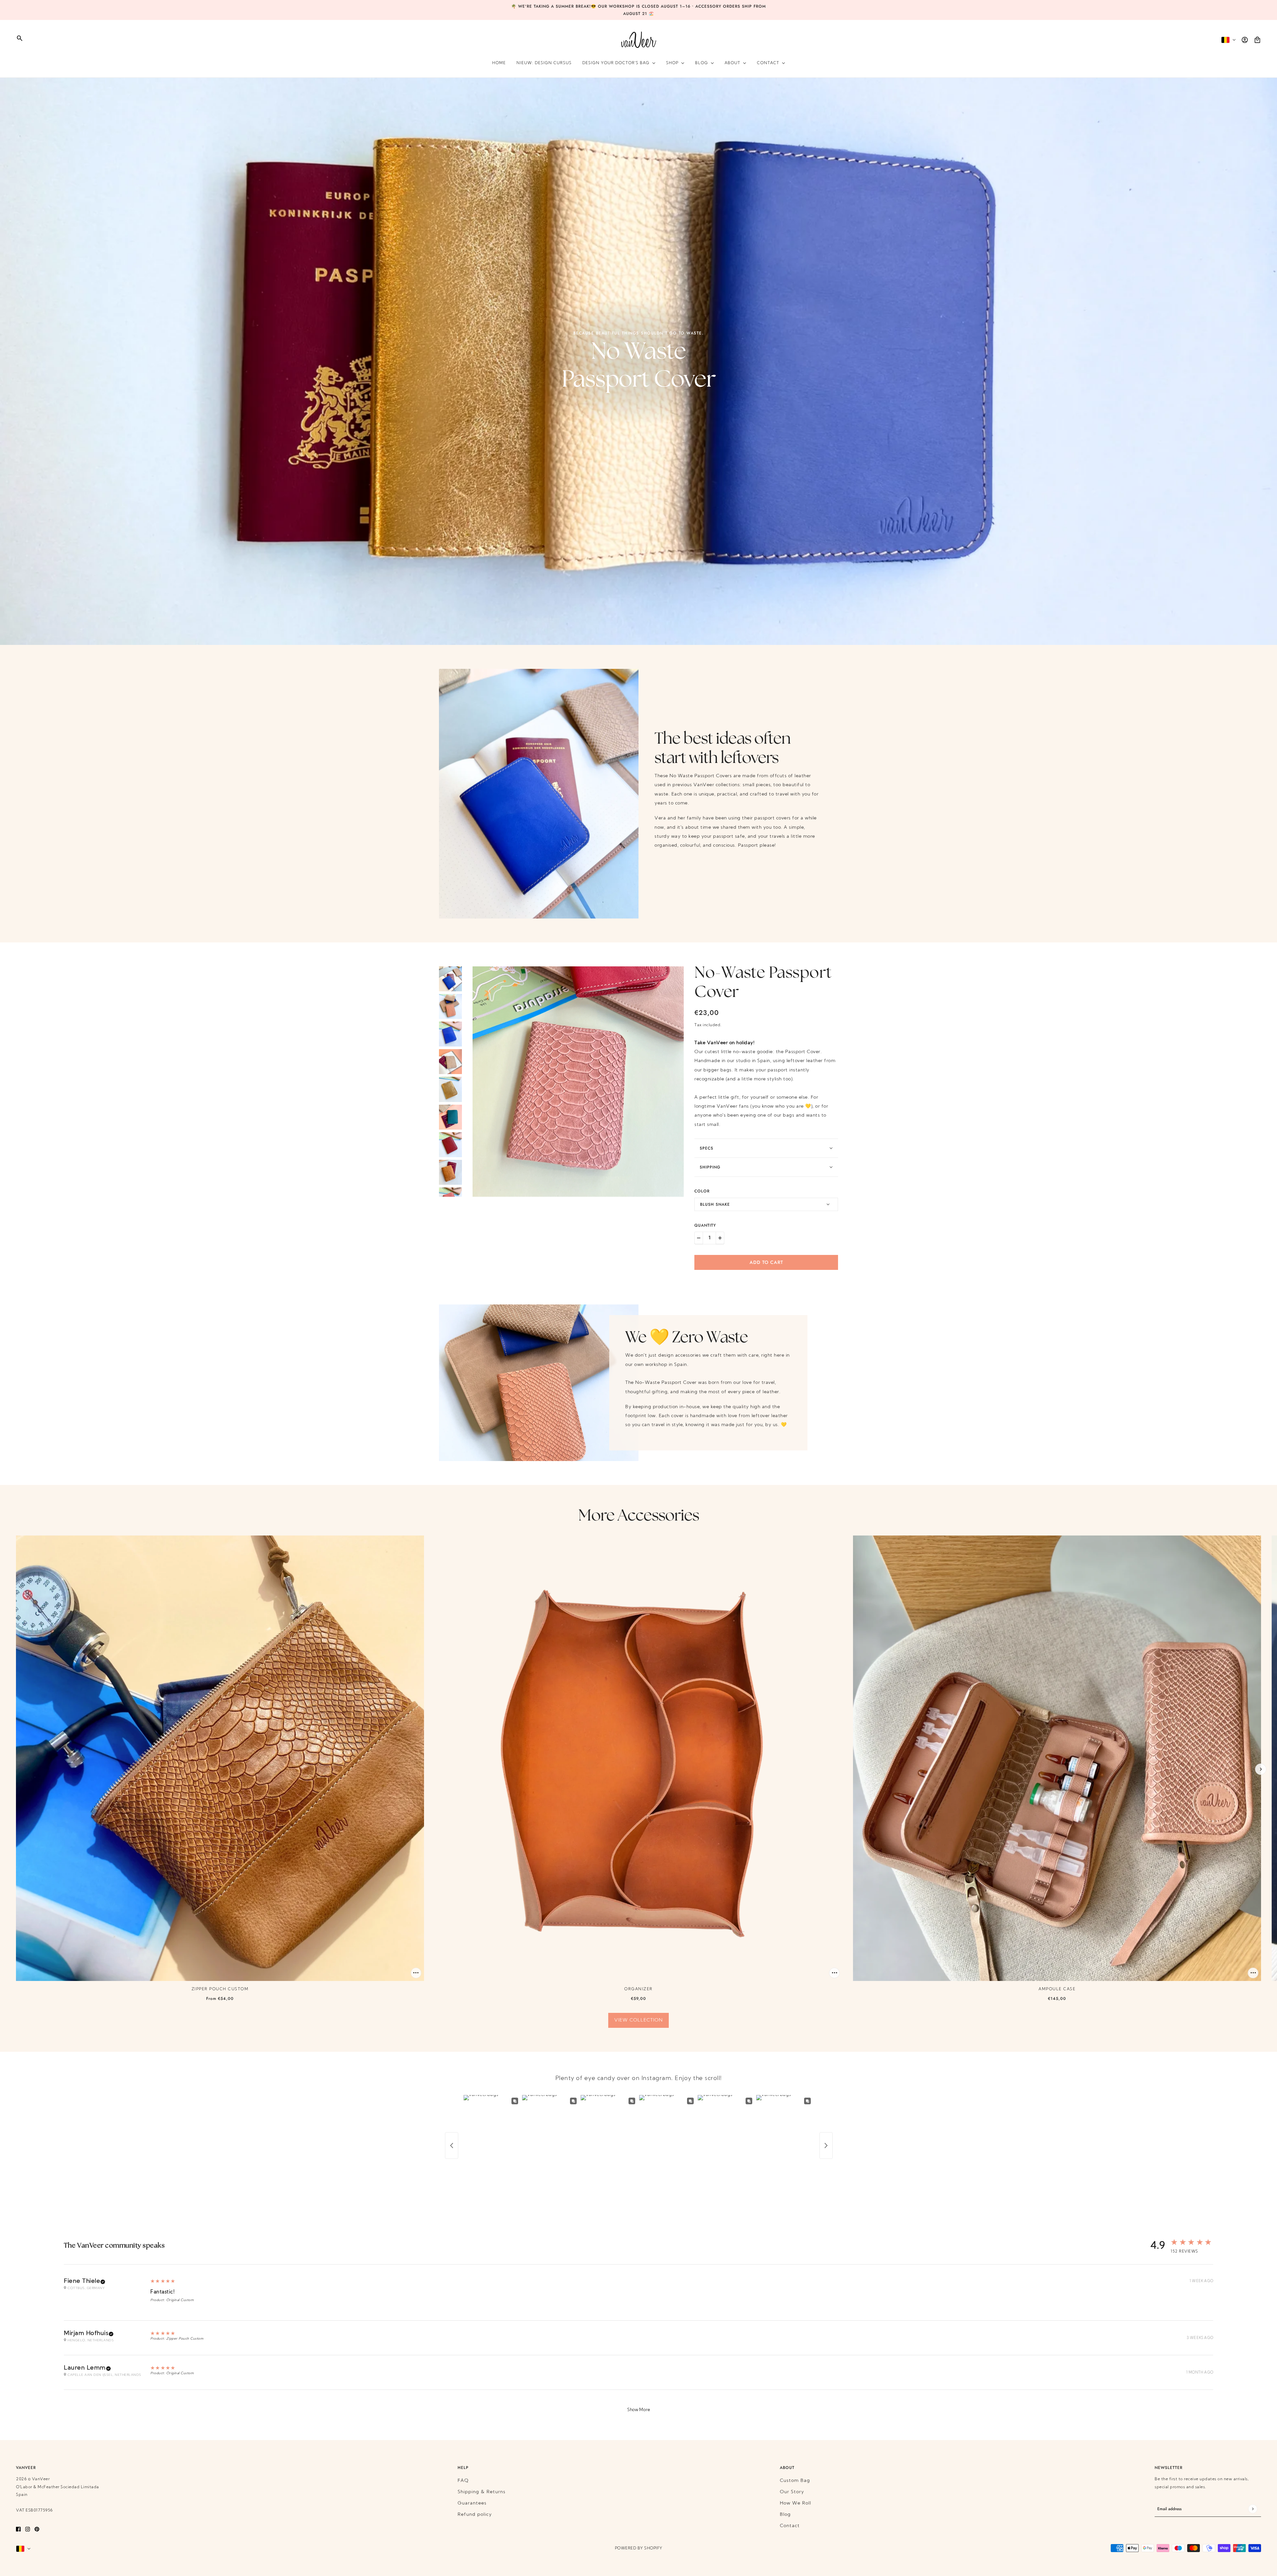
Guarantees (472, 2503)
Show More (639, 2410)
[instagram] (28, 2529)
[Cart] (1257, 40)
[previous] (16, 1769)
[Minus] (699, 1238)
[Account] (1245, 40)
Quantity (705, 1225)
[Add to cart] (416, 1973)
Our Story (792, 2492)
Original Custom (180, 2300)
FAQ (463, 2481)
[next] (1261, 1769)
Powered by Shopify (639, 2548)
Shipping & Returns (482, 2492)
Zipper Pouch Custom (185, 2339)
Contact (790, 2526)
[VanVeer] (639, 40)
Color (702, 1191)
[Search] (20, 38)
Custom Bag (795, 2481)
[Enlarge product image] (578, 1082)
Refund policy (475, 2515)
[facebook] (18, 2529)
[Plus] (720, 1238)
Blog (785, 2515)
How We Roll (795, 2503)
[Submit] (1253, 2509)
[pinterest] (37, 2529)
